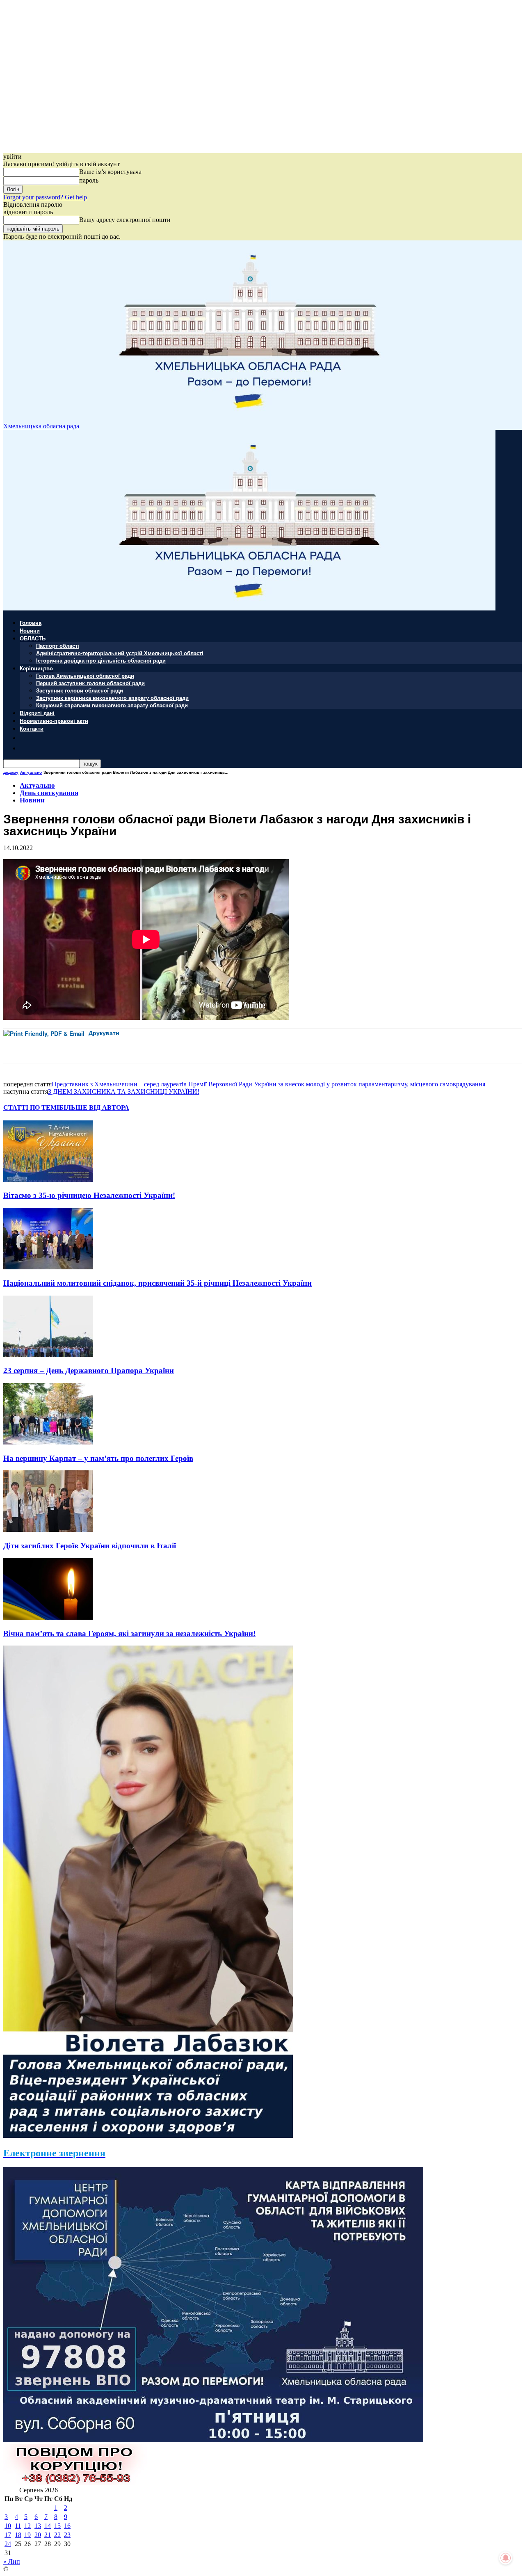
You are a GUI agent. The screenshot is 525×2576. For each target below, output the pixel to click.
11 (18, 2526)
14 (48, 2526)
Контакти (32, 728)
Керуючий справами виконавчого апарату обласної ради (112, 705)
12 (27, 2526)
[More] (183, 1046)
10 (8, 2526)
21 (48, 2535)
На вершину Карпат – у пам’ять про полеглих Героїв (98, 1458)
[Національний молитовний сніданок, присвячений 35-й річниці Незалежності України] (48, 1267)
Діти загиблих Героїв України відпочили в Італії (90, 1546)
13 (38, 2526)
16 (67, 2526)
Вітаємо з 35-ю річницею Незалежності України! (89, 1195)
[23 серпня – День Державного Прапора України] (48, 1355)
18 (18, 2535)
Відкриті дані (37, 713)
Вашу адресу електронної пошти (125, 220)
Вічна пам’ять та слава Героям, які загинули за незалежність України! (129, 1633)
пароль (89, 180)
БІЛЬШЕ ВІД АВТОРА (94, 1107)
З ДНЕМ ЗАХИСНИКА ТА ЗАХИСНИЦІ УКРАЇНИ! (124, 1091)
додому (11, 772)
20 (38, 2535)
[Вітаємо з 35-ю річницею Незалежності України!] (48, 1180)
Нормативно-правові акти (54, 721)
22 (57, 2535)
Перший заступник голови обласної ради (90, 683)
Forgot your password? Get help (45, 197)
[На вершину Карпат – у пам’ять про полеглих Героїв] (48, 1442)
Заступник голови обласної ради (80, 690)
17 (8, 2535)
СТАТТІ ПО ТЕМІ (31, 1107)
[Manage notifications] (506, 2558)
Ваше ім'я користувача (110, 172)
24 (8, 2544)
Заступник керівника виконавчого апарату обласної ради (112, 698)
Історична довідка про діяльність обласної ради (101, 660)
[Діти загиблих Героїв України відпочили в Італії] (48, 1530)
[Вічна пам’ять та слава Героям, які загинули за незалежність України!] (48, 1617)
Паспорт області (58, 646)
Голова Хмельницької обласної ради (85, 675)
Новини (30, 630)
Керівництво (36, 668)
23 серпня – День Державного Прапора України (89, 1370)
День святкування (49, 793)
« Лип (12, 2561)
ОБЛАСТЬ (33, 638)
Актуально (31, 772)
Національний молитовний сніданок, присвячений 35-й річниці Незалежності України (157, 1283)
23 (67, 2535)
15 (57, 2526)
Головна (31, 623)
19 (27, 2535)
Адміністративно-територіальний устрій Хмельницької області (120, 653)
